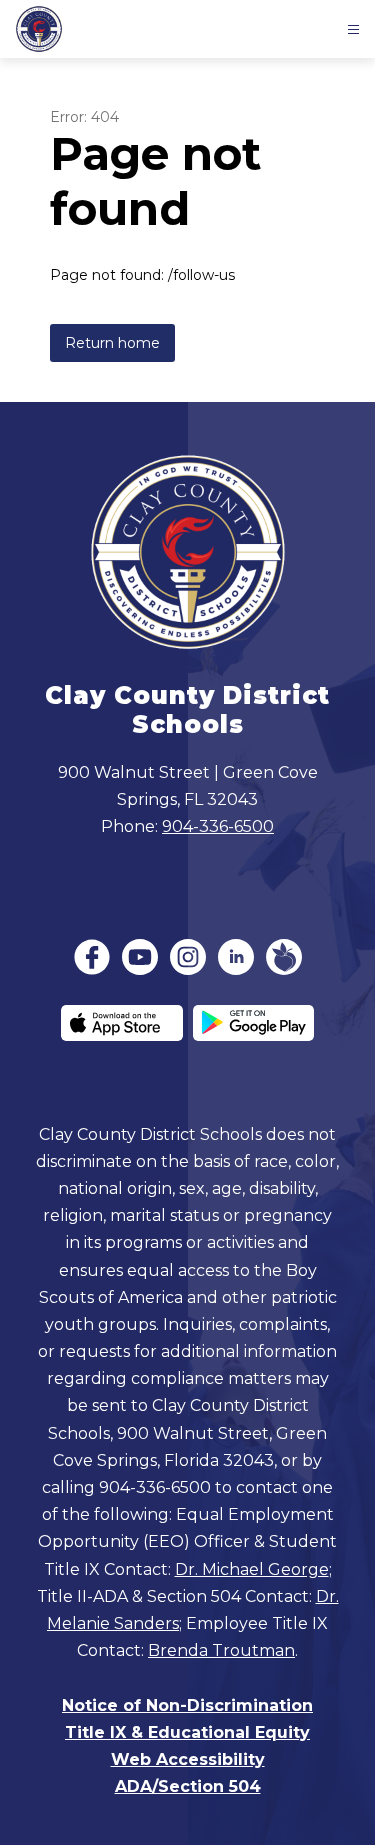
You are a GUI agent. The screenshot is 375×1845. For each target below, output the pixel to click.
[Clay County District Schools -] (44, 29)
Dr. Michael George (252, 1569)
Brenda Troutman (221, 1650)
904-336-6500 (218, 826)
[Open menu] (353, 29)
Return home (112, 343)
